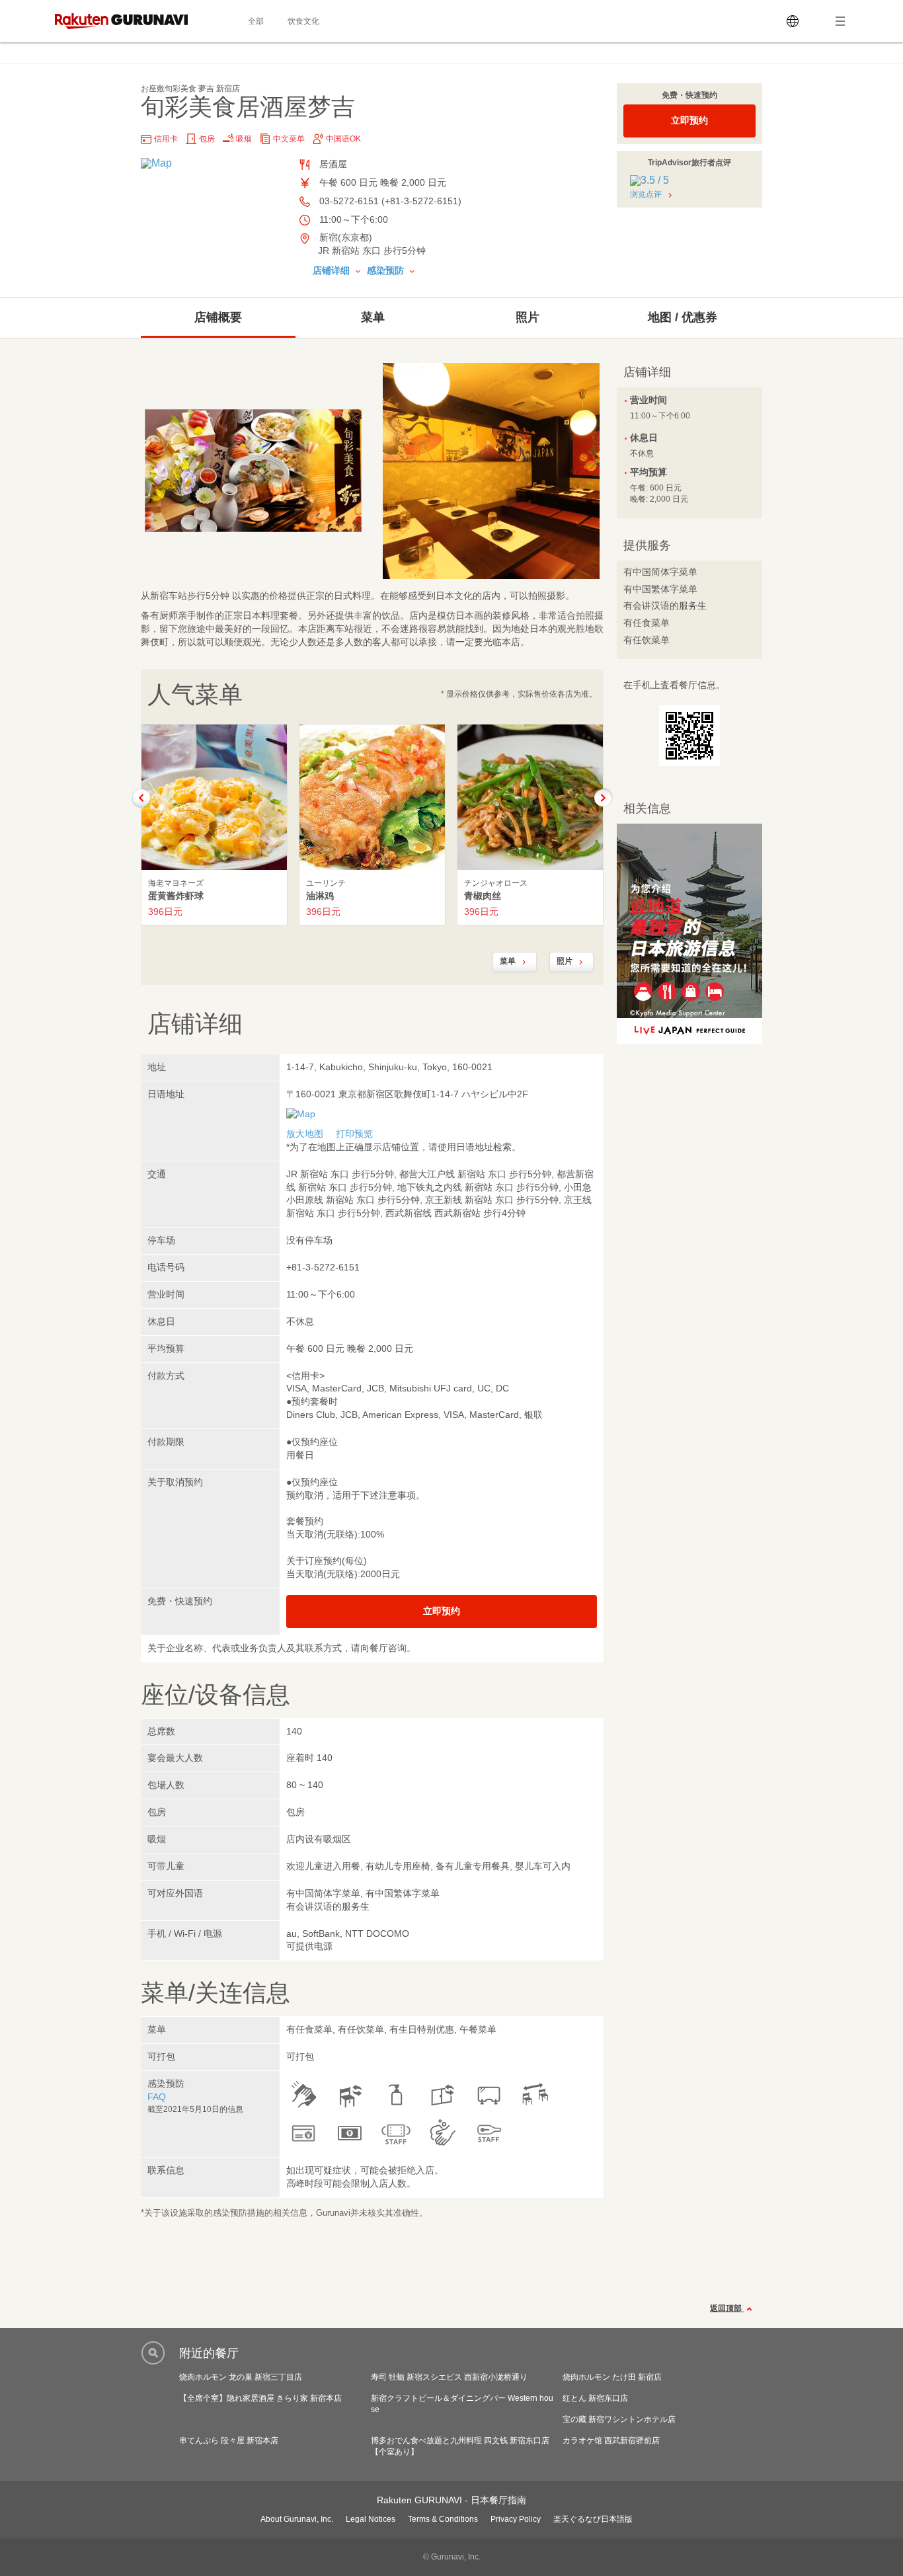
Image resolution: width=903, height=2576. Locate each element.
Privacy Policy (516, 2519)
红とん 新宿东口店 (595, 2398)
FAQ (157, 2097)
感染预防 (387, 270)
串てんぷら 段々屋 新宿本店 (229, 2440)
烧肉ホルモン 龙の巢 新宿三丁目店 (241, 2377)
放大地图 (305, 1134)
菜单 (373, 317)
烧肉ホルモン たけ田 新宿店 (612, 2377)
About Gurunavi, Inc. (297, 2519)
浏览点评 (646, 194)
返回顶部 (727, 2308)
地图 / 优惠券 (683, 317)
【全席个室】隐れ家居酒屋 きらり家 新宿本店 (260, 2398)
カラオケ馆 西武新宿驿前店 (611, 2440)
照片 (528, 317)
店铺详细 (333, 270)
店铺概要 (218, 317)
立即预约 (689, 120)
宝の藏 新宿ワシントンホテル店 (619, 2419)
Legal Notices (371, 2519)
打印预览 (354, 1134)
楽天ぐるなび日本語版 (593, 2519)
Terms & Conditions (443, 2519)
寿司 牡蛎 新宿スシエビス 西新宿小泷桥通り (449, 2377)
